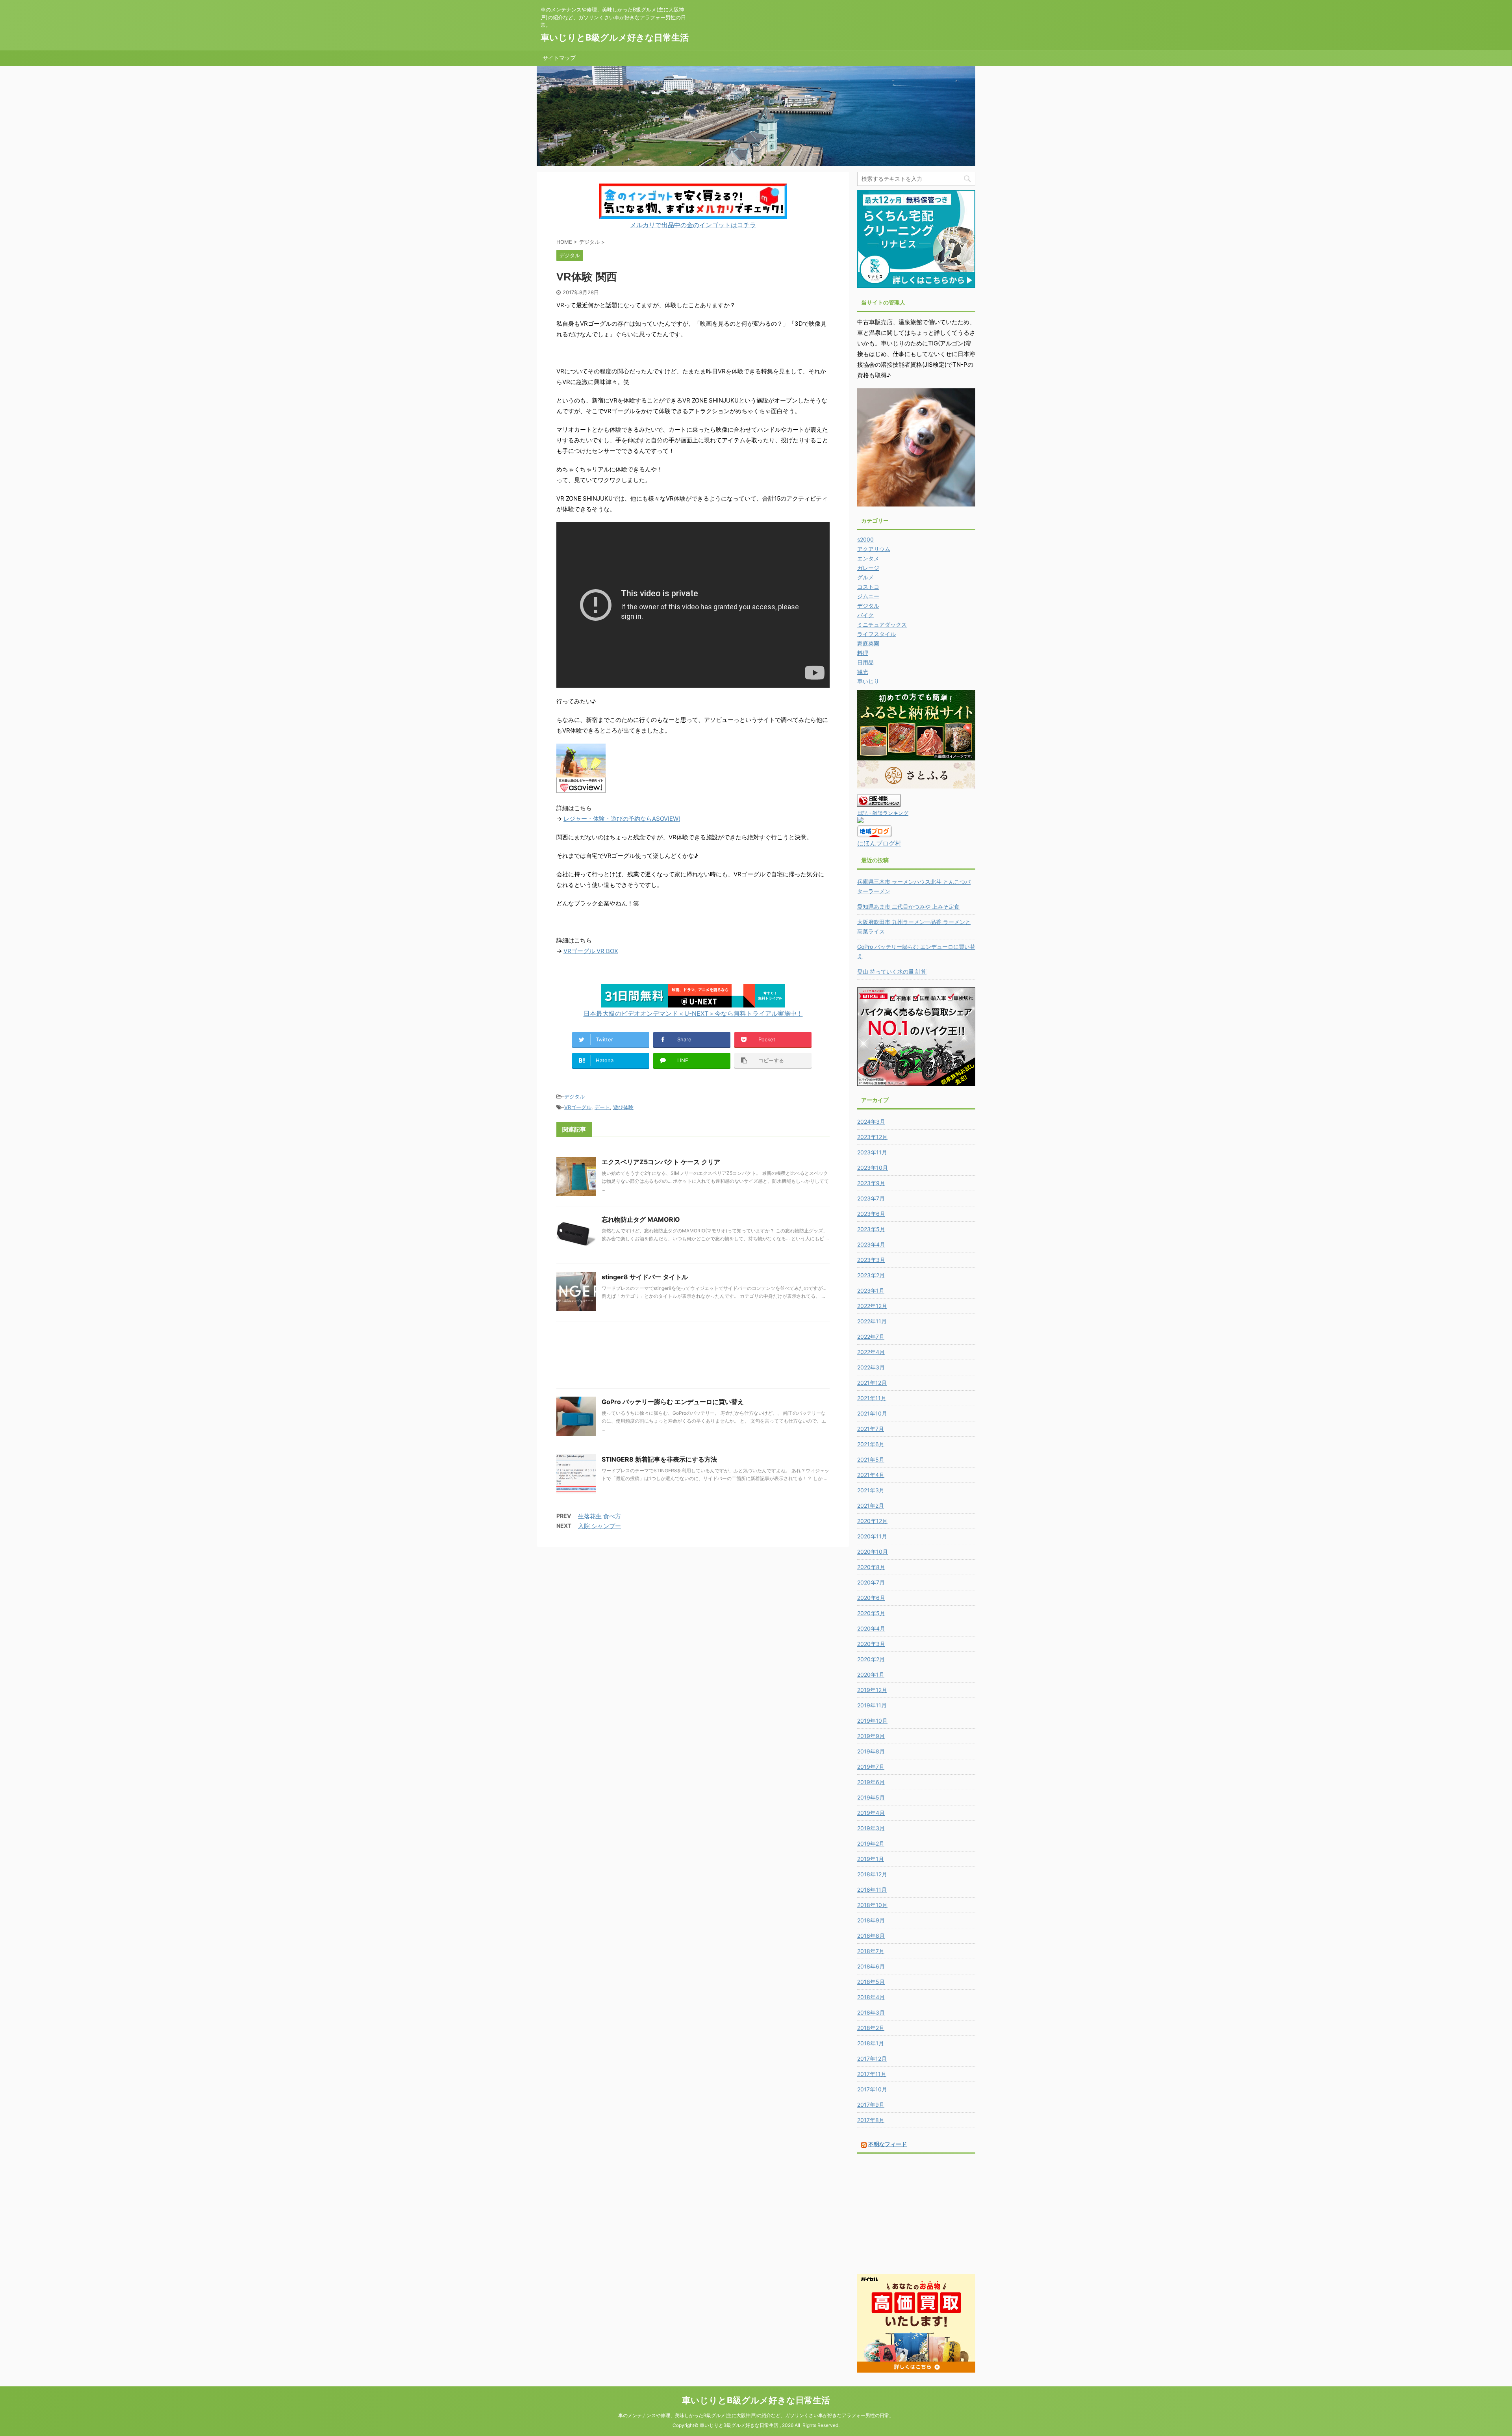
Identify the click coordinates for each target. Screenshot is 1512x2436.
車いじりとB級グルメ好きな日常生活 (615, 37)
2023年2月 (871, 1275)
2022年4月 (871, 1352)
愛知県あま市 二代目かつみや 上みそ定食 (908, 906)
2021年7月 (871, 1429)
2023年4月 (871, 1244)
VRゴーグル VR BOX (591, 951)
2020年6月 (871, 1598)
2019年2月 (871, 1843)
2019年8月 (871, 1751)
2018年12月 (872, 1874)
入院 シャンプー (599, 1526)
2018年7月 (871, 1951)
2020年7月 (871, 1582)
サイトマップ (559, 58)
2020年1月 (871, 1674)
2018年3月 (871, 2012)
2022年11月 (872, 1321)
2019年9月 (871, 1736)
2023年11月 (872, 1152)
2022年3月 (871, 1367)
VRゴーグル (578, 1107)
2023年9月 (871, 1183)
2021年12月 (872, 1383)
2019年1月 (871, 1859)
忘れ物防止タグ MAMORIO (641, 1219)
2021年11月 (872, 1398)
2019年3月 (871, 1828)
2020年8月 (871, 1567)
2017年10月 (872, 2089)
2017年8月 (871, 2120)
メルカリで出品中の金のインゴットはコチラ (693, 225)
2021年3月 (871, 1490)
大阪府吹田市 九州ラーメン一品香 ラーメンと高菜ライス (914, 927)
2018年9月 (871, 1920)
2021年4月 (871, 1475)
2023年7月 (871, 1198)
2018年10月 (872, 1905)
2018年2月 (871, 2028)
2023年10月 (873, 1168)
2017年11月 (872, 2074)
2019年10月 (872, 1721)
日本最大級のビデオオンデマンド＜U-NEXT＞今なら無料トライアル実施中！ (693, 1013)
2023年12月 (872, 1137)
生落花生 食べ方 (599, 1516)
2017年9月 (871, 2105)
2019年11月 (872, 1705)
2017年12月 (872, 2058)
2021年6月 (871, 1444)
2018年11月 (872, 1890)
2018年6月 (871, 1966)
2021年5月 (871, 1459)
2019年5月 (871, 1797)
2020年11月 (872, 1536)
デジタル (574, 1096)
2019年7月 (871, 1767)
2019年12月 (872, 1690)
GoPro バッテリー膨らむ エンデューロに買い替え (673, 1402)
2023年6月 (871, 1214)
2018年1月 (871, 2043)
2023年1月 (871, 1290)
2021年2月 (871, 1506)
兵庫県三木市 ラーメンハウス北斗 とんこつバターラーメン (914, 886)
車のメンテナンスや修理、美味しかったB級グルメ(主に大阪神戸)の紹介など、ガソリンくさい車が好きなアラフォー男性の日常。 (756, 2415)
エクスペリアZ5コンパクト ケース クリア (661, 1162)
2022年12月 (872, 1306)
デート (602, 1107)
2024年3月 (871, 1122)
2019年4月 (871, 1813)
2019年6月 (871, 1782)
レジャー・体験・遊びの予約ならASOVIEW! (622, 819)
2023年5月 (871, 1229)
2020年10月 (873, 1552)
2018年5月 (871, 1982)
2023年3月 (871, 1260)
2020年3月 (871, 1644)
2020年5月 (871, 1613)
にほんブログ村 (879, 843)
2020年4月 (871, 1628)
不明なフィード (888, 2144)
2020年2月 (871, 1659)
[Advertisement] (693, 1357)
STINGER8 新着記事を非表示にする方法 (659, 1459)
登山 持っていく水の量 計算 (892, 971)
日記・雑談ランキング (883, 813)
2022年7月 (871, 1337)
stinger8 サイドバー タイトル (645, 1277)
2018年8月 (871, 1936)
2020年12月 (872, 1521)
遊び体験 (623, 1107)
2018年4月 (871, 1997)
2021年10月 (872, 1413)
